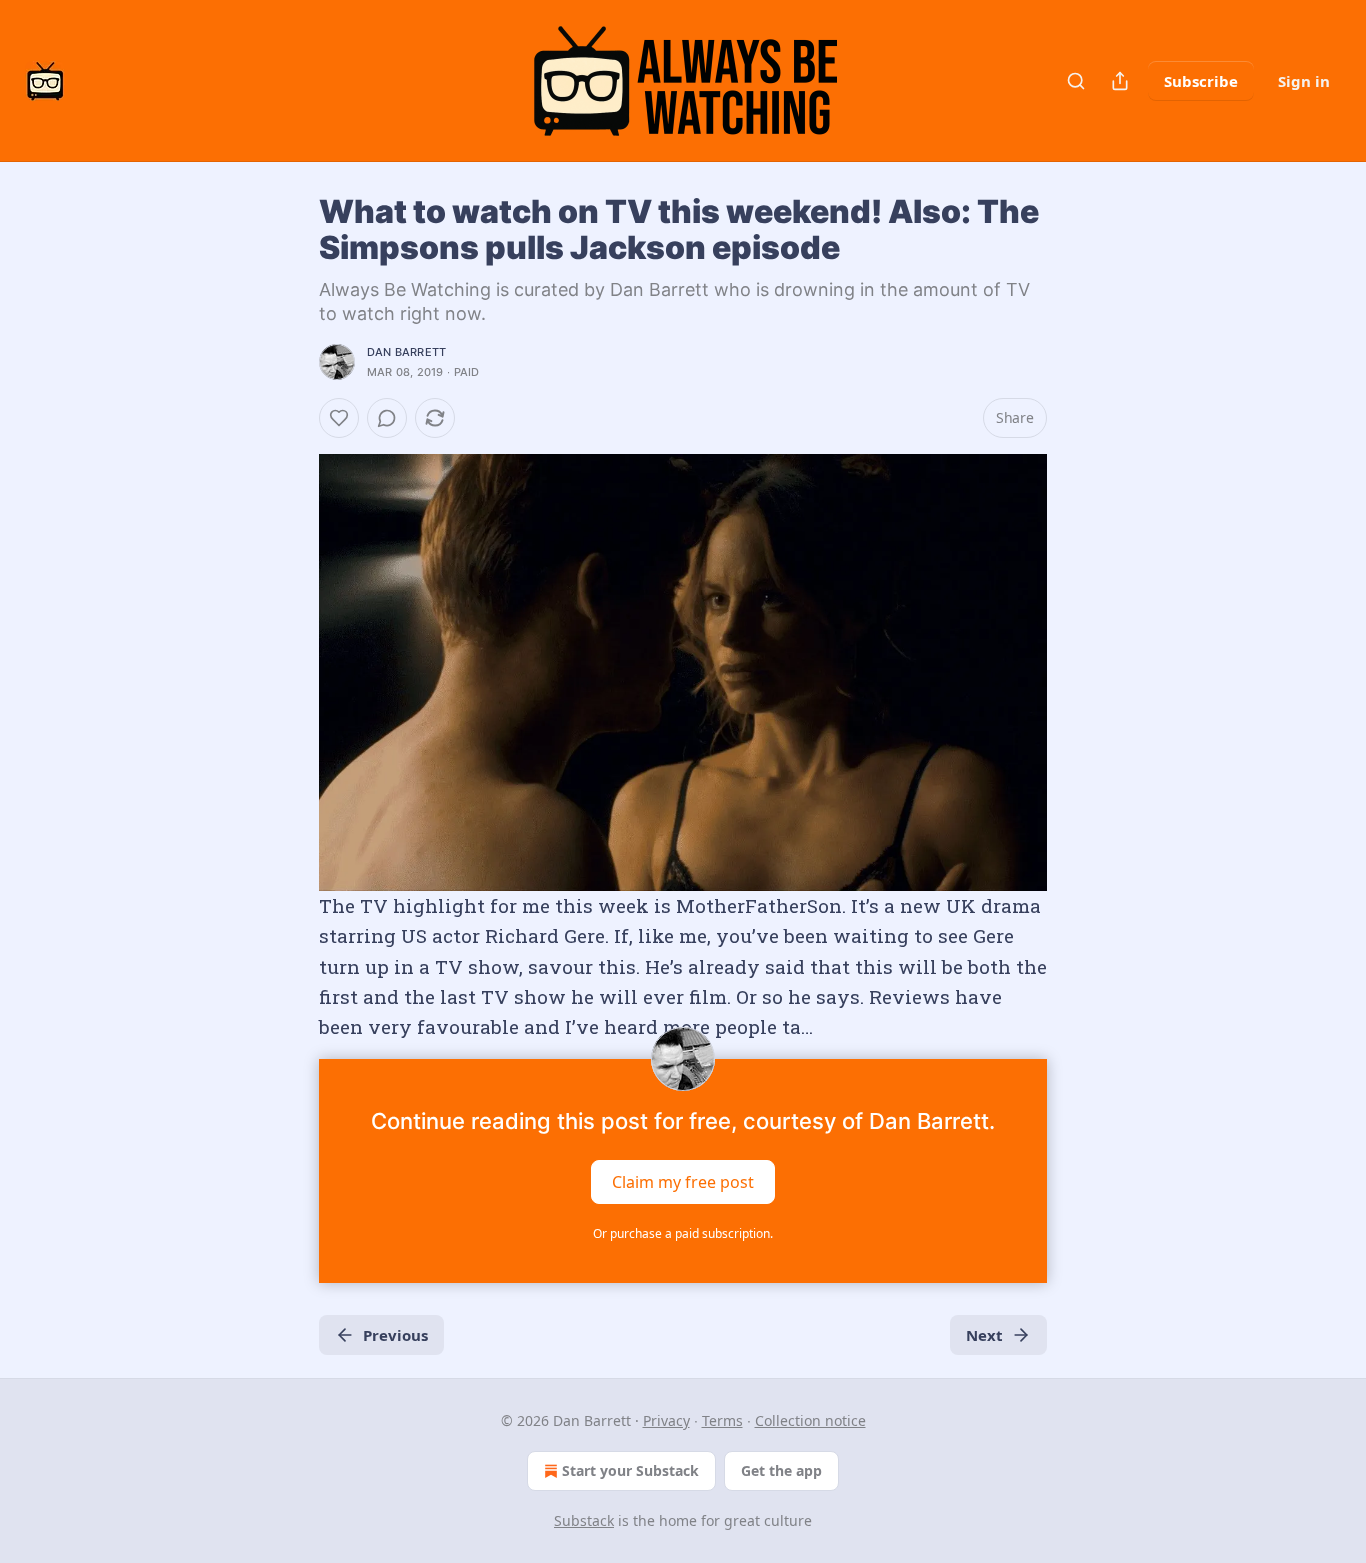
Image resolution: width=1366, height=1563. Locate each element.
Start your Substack (630, 1470)
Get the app (781, 1470)
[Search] (1076, 81)
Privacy (666, 1420)
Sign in (1304, 81)
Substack (584, 1520)
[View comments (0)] (387, 418)
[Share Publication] (1120, 81)
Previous (395, 1335)
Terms (722, 1420)
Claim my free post (683, 1181)
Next (984, 1335)
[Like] (339, 418)
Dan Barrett (406, 352)
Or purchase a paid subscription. (683, 1233)
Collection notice (810, 1420)
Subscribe (1201, 81)
